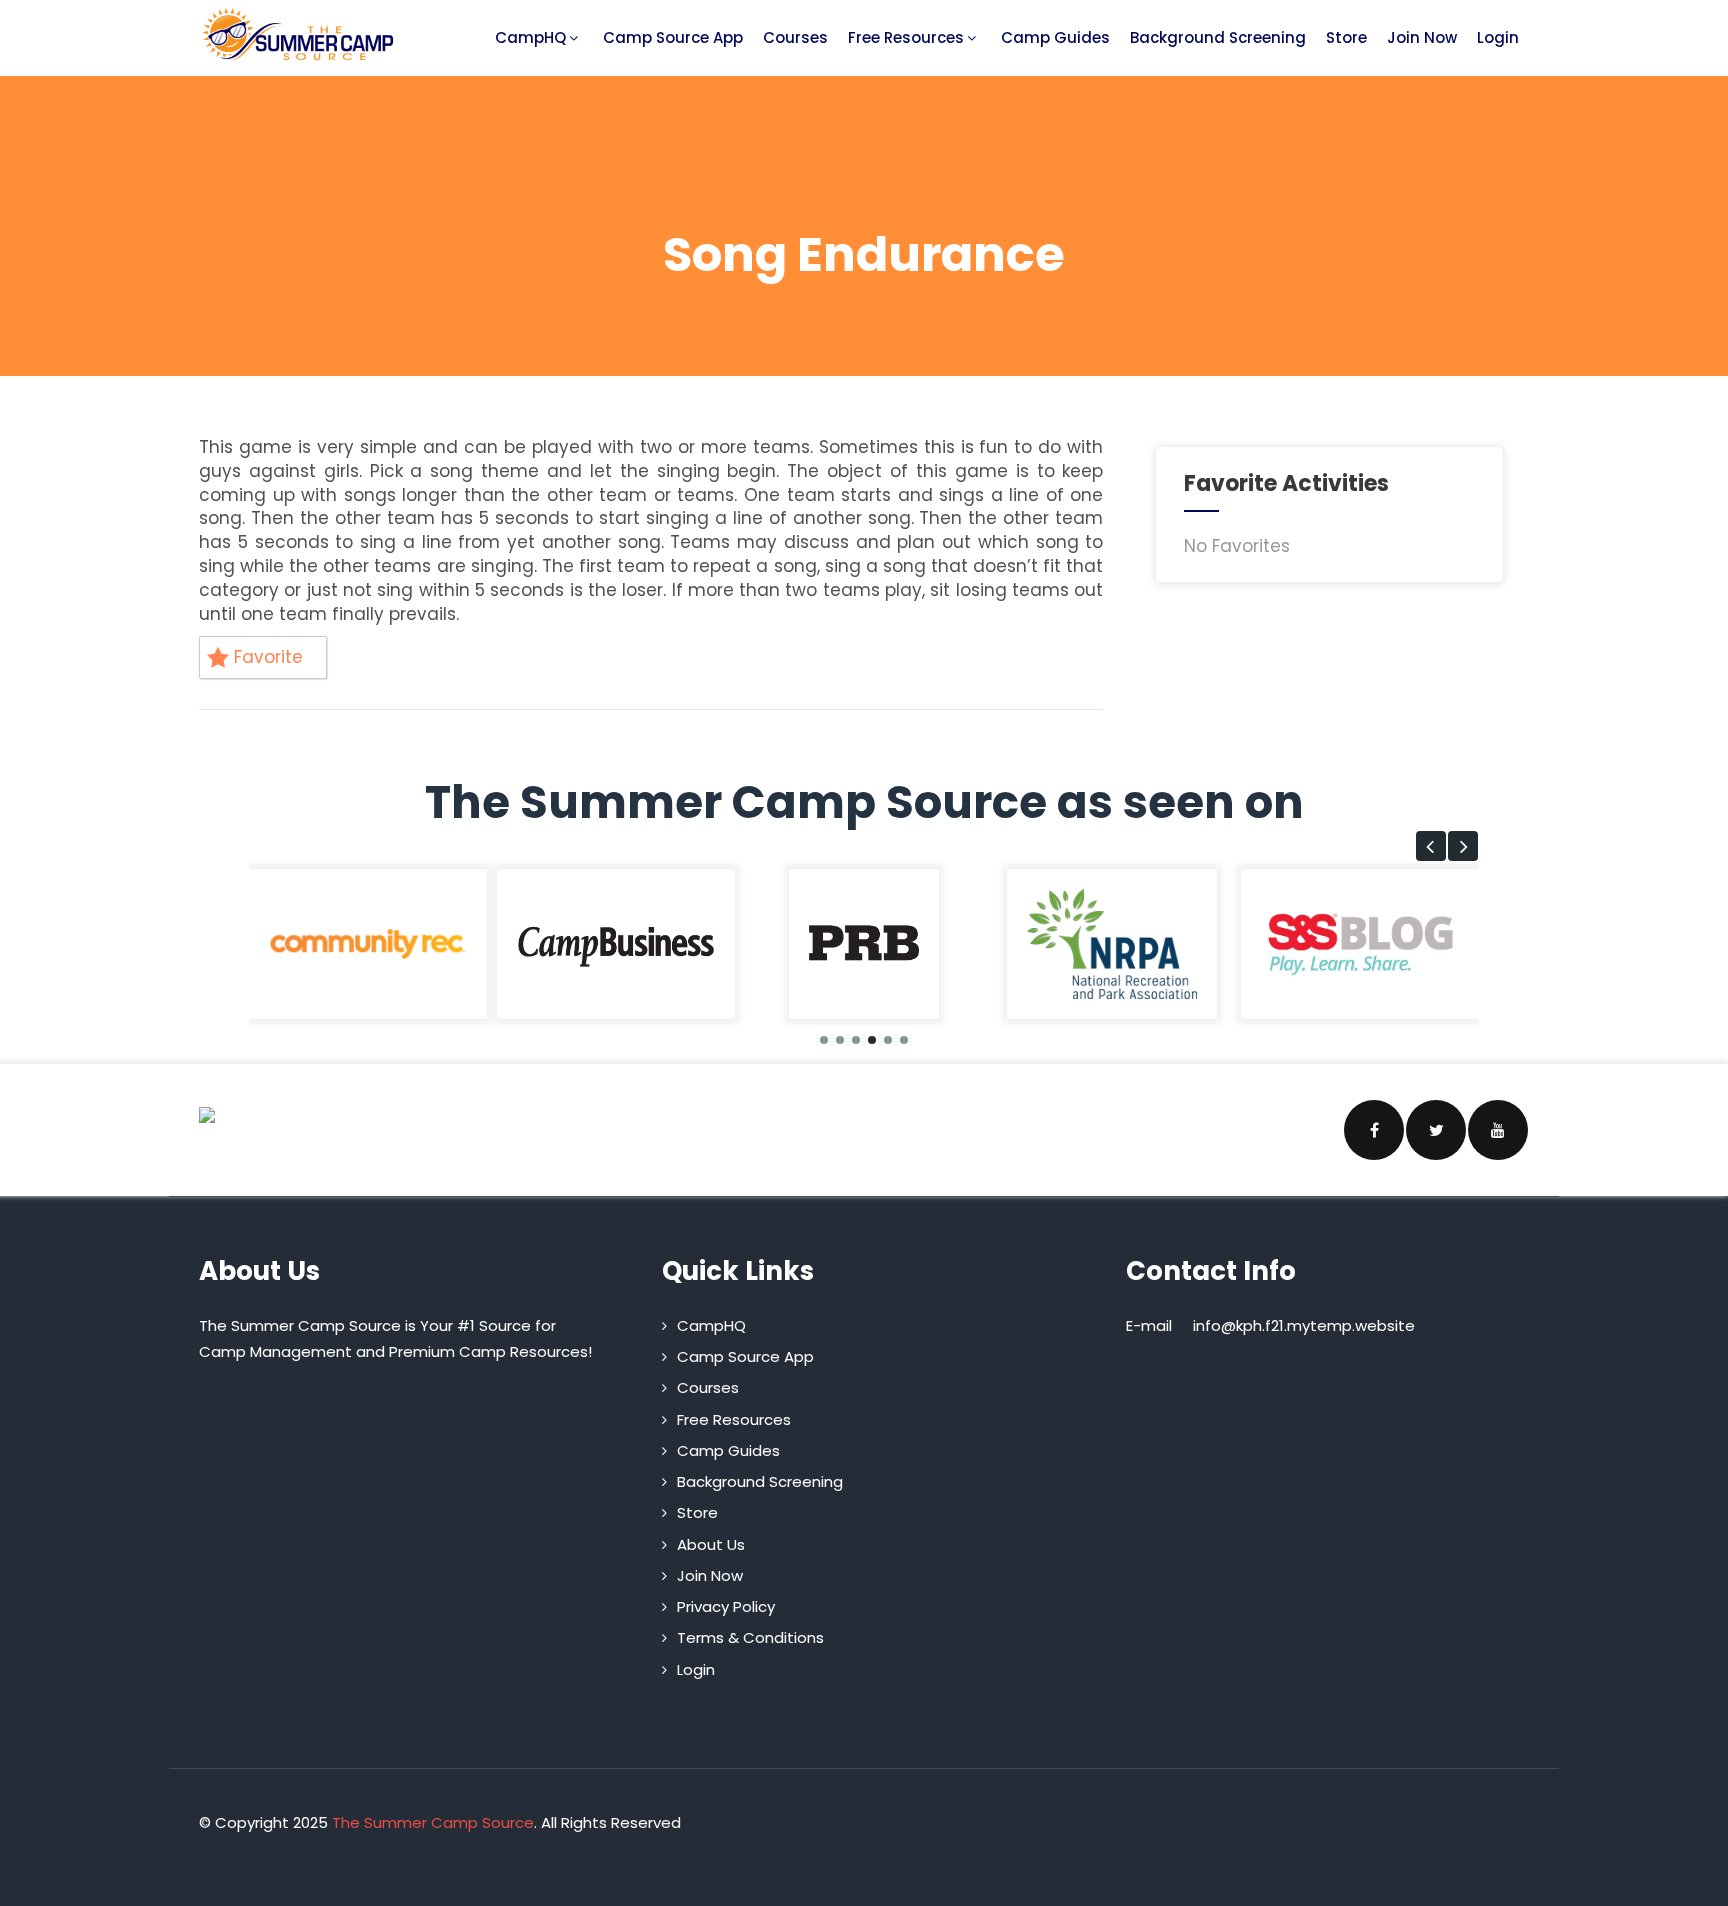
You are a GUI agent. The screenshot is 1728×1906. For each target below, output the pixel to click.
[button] (1431, 846)
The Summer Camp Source (433, 1822)
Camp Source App (673, 37)
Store (1346, 37)
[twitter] (1436, 1130)
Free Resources (906, 37)
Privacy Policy (726, 1606)
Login (1498, 37)
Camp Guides (1055, 37)
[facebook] (1374, 1130)
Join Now (1422, 37)
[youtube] (1498, 1130)
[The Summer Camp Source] (299, 34)
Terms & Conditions (750, 1637)
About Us (711, 1544)
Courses (795, 37)
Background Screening (1218, 37)
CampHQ (530, 37)
